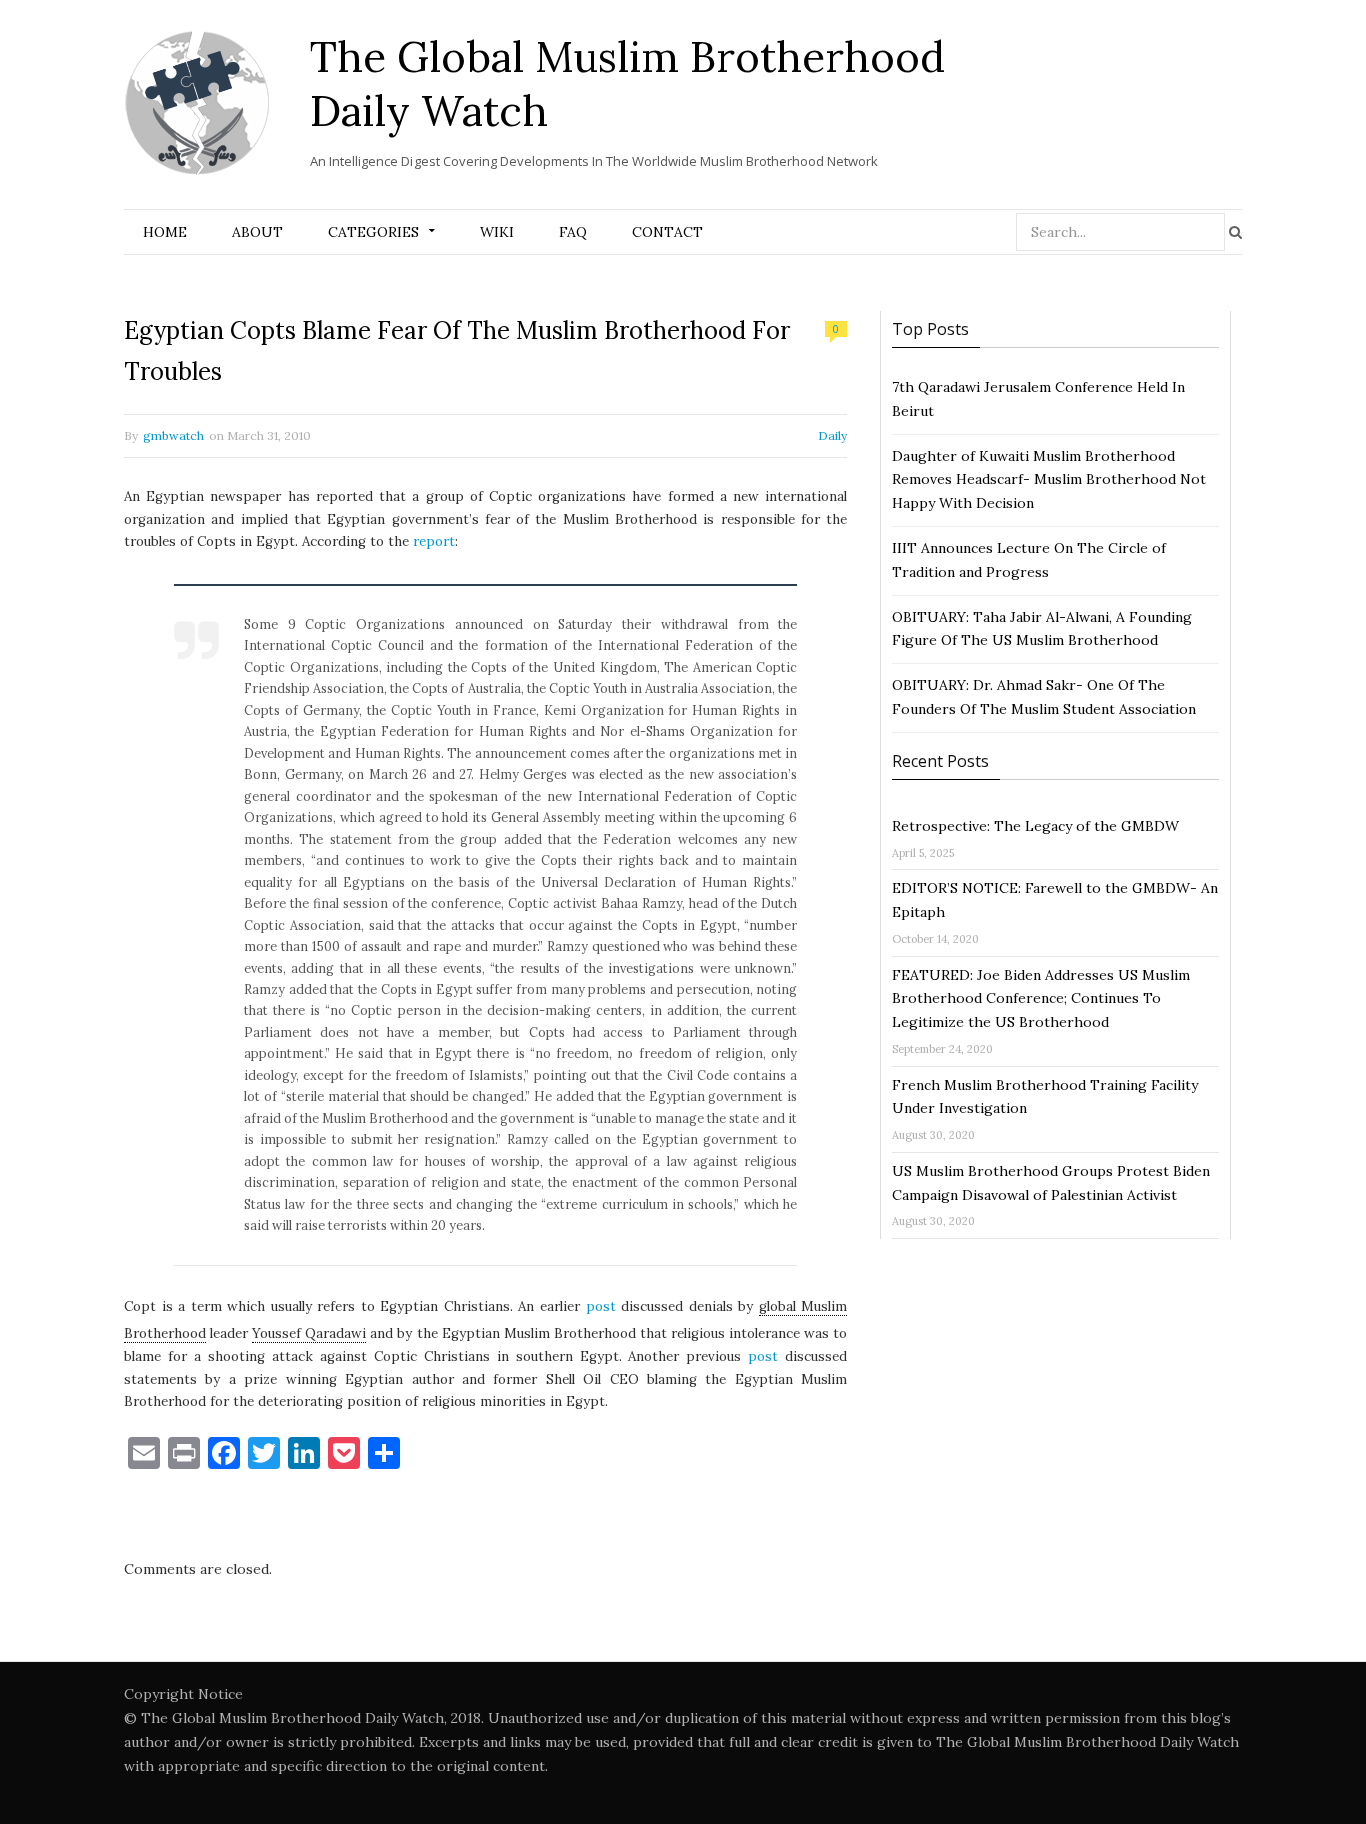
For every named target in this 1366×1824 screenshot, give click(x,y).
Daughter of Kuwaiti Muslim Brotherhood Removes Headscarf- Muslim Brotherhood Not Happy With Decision (1049, 480)
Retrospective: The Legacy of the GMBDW (1035, 826)
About (257, 232)
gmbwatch (173, 435)
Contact (667, 232)
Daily (832, 435)
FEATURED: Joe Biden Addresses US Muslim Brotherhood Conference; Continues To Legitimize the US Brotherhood (1041, 999)
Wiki (497, 232)
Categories (373, 232)
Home (165, 232)
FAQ (573, 232)
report (434, 541)
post (601, 1306)
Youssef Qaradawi (309, 1333)
